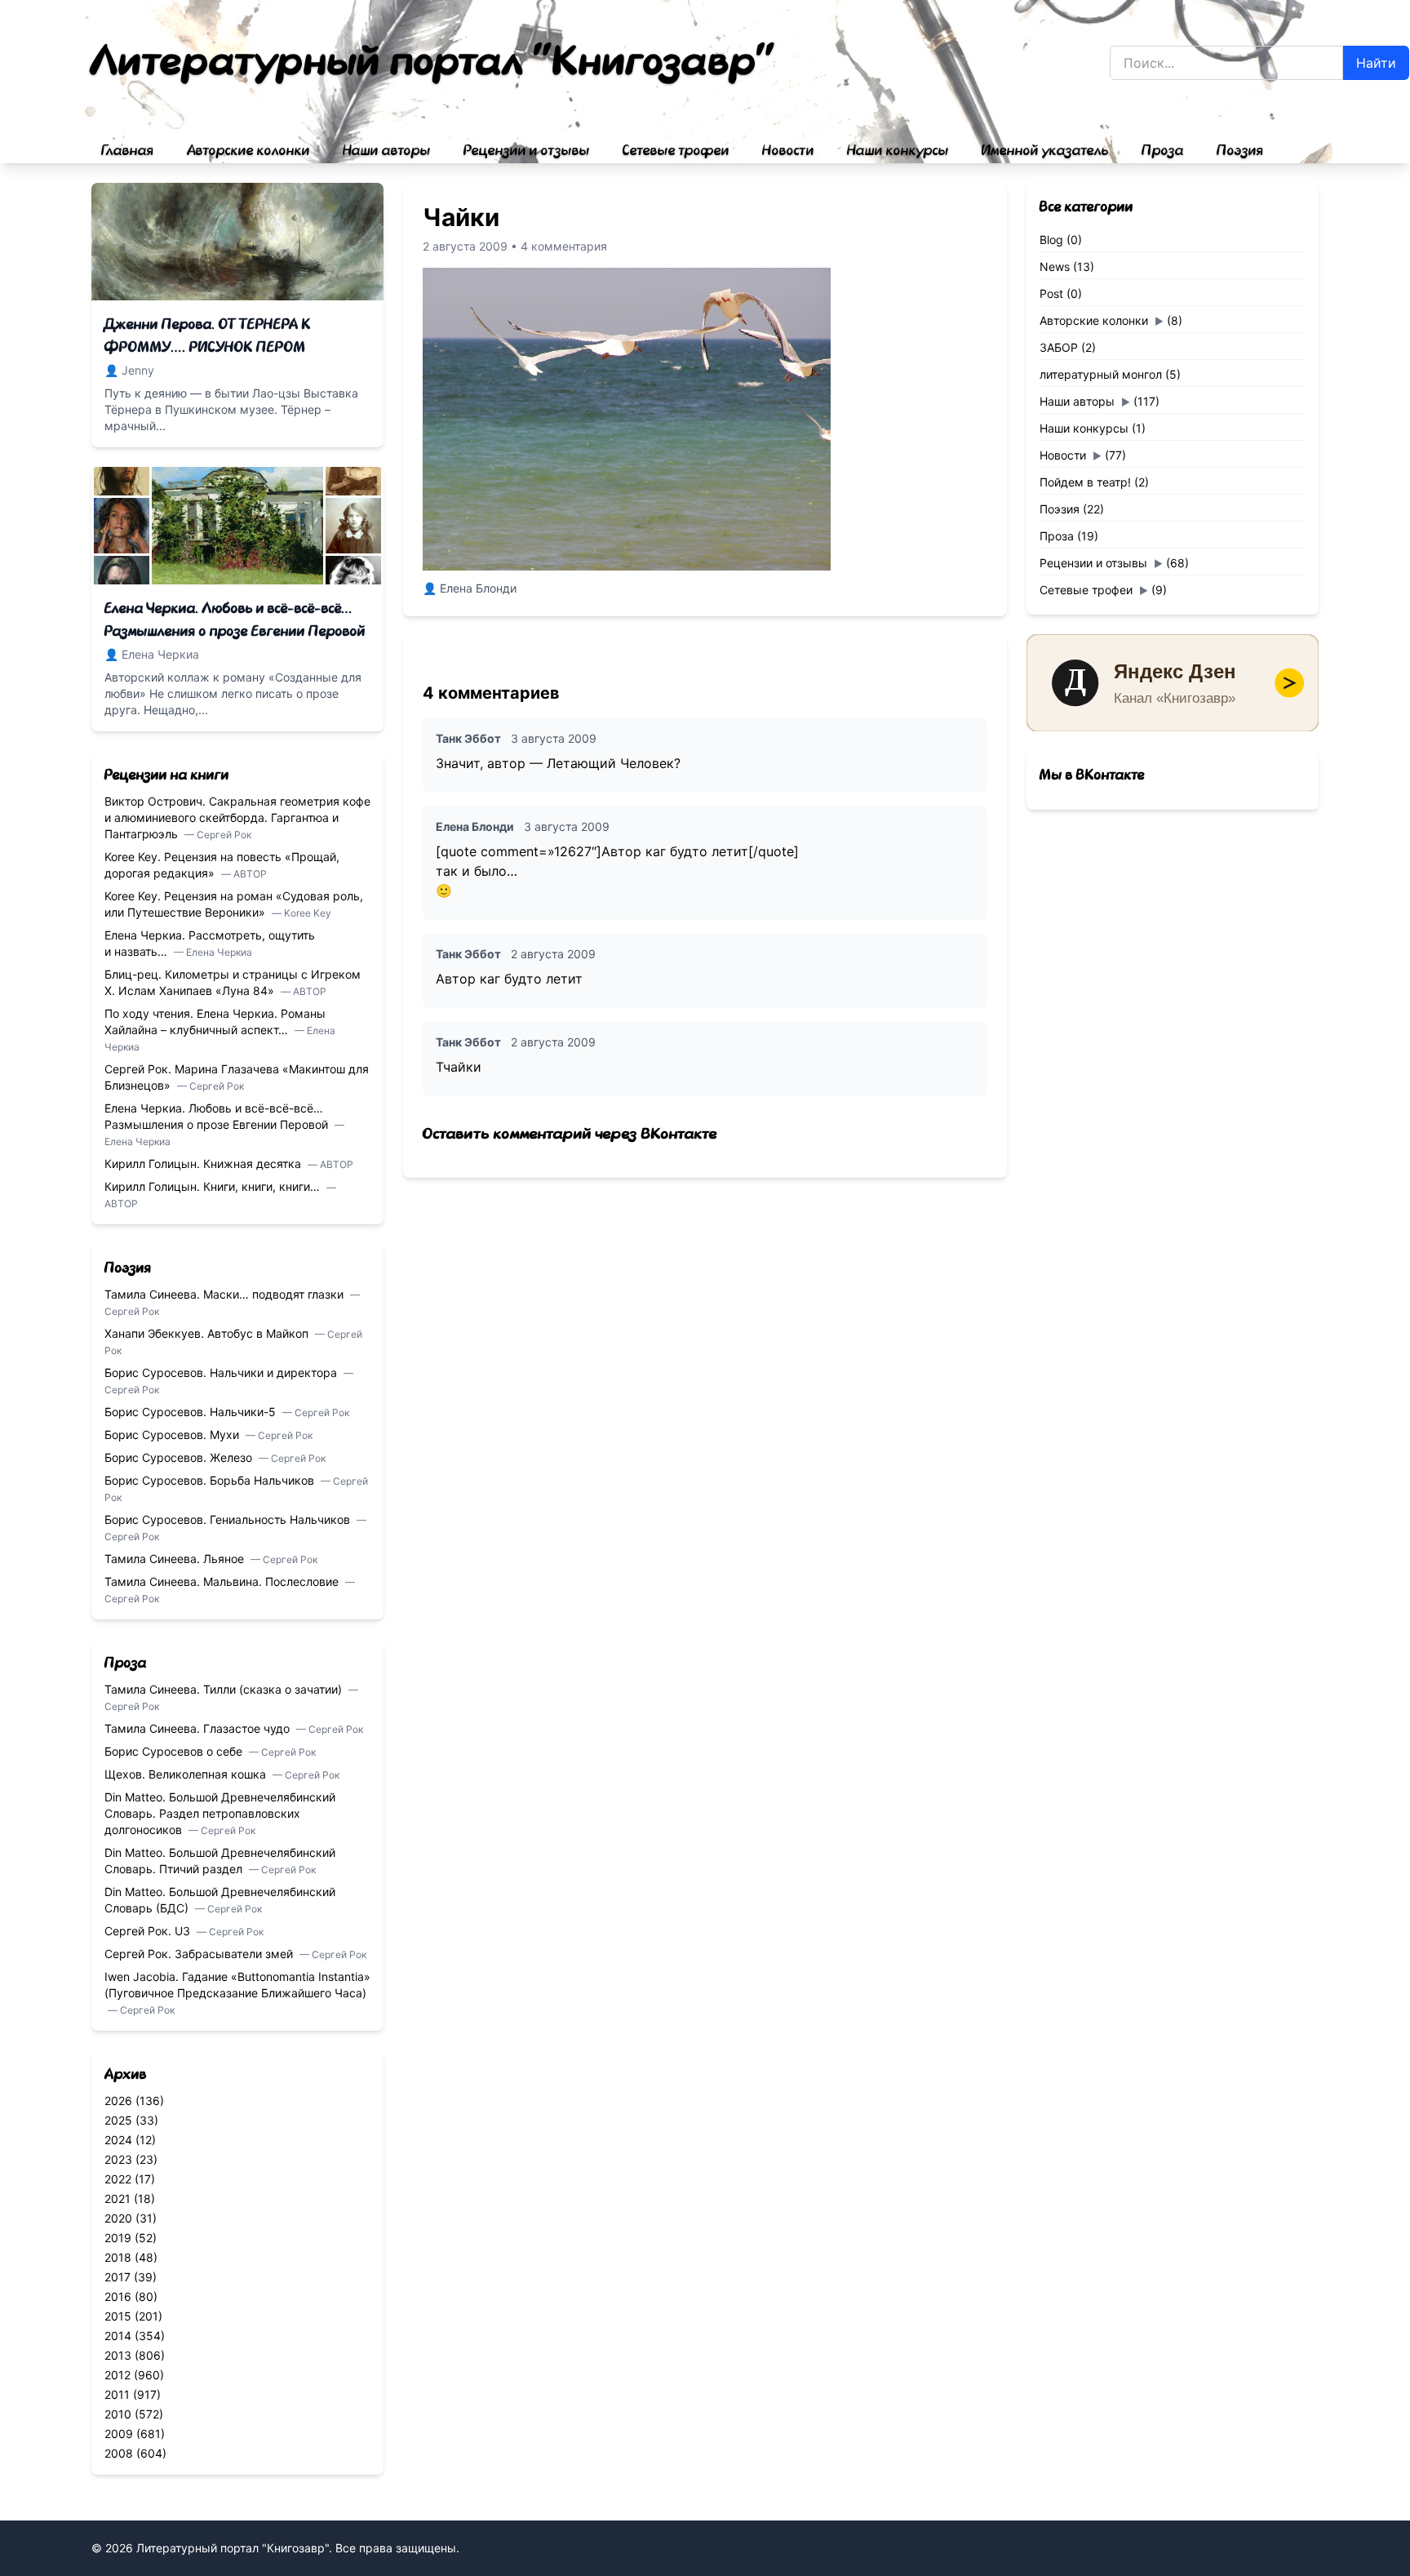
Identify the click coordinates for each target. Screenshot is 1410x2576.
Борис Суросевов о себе (175, 1751)
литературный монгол (1101, 374)
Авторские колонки (248, 151)
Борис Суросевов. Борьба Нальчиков (211, 1480)
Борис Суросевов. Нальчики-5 (192, 1412)
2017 (117, 2277)
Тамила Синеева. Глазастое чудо (199, 1728)
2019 (118, 2238)
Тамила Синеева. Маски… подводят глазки (226, 1294)
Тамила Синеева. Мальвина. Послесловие (223, 1581)
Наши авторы (387, 151)
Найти (1376, 63)
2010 (118, 2414)
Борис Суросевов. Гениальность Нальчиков (229, 1519)
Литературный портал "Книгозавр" (434, 62)
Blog (1051, 240)
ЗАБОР (1059, 347)
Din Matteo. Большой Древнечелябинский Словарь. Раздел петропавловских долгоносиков (220, 1813)
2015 (118, 2316)
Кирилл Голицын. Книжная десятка (204, 1164)
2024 (118, 2140)
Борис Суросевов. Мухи (173, 1435)
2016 (118, 2296)
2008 (119, 2453)
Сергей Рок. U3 (149, 1931)
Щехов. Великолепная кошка (187, 1774)
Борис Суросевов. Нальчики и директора (222, 1372)
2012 (117, 2375)
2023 (118, 2159)
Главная (128, 151)
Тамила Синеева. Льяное (176, 1559)
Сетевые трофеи (676, 151)
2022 (118, 2179)
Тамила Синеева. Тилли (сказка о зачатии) (225, 1689)
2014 (118, 2336)
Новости (788, 151)
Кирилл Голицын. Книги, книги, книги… (214, 1186)
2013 (118, 2355)
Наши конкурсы (898, 151)
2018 (118, 2257)
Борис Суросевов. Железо (180, 1457)
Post (1051, 293)
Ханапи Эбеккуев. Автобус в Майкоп (208, 1333)
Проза (1163, 151)
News (1055, 266)
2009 (119, 2434)
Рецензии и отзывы (527, 151)
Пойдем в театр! (1085, 482)
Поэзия (1240, 151)
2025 (118, 2120)
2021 (117, 2198)
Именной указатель (1045, 151)
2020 (118, 2218)
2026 (118, 2101)
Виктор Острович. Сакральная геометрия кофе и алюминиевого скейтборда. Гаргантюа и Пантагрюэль (237, 817)
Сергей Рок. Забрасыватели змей (200, 1954)
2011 (117, 2394)
